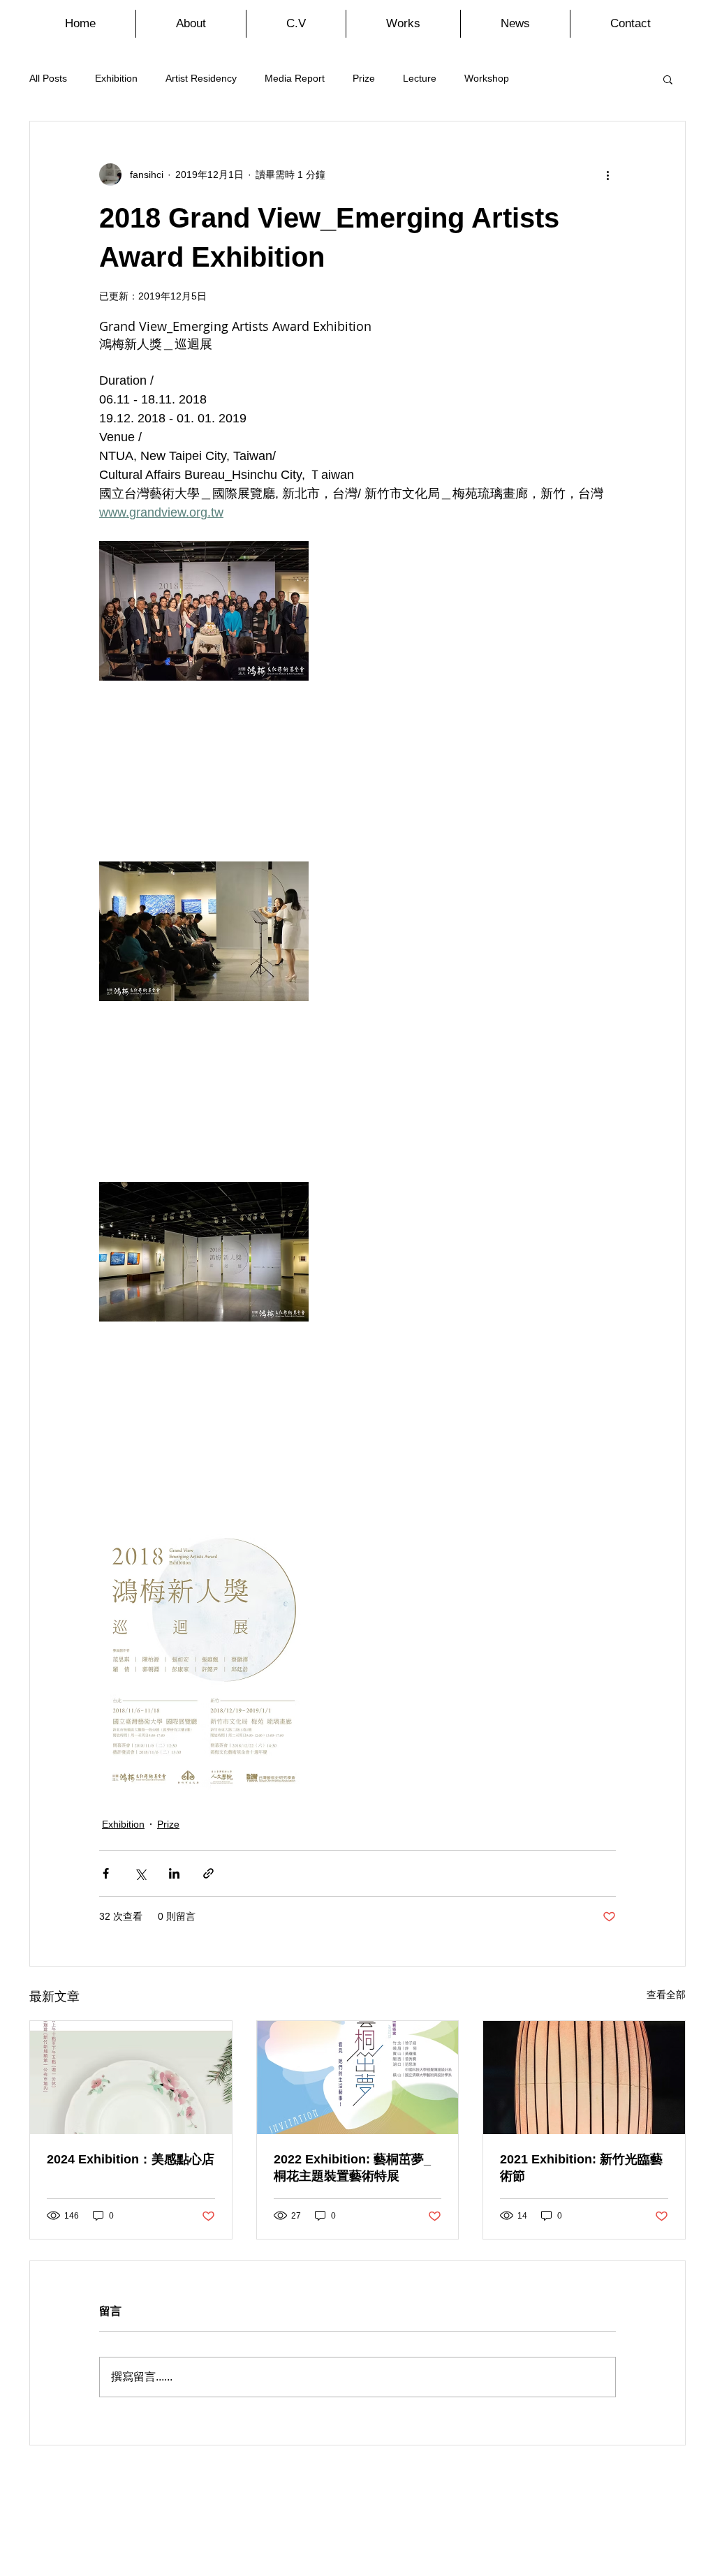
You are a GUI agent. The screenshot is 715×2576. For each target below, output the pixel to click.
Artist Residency (201, 78)
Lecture (420, 78)
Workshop (487, 78)
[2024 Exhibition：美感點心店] (131, 2078)
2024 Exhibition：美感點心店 (131, 2159)
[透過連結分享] (208, 1873)
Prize (364, 78)
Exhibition (116, 78)
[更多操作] (607, 175)
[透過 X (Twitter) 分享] (140, 1873)
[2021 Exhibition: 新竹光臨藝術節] (584, 2078)
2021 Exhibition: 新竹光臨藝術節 (581, 2168)
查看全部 (666, 1994)
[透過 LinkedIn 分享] (174, 1873)
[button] (668, 79)
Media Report (295, 78)
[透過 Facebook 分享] (106, 1873)
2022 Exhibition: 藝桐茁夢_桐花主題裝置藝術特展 (352, 2168)
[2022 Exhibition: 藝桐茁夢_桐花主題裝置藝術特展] (358, 2078)
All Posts (48, 78)
